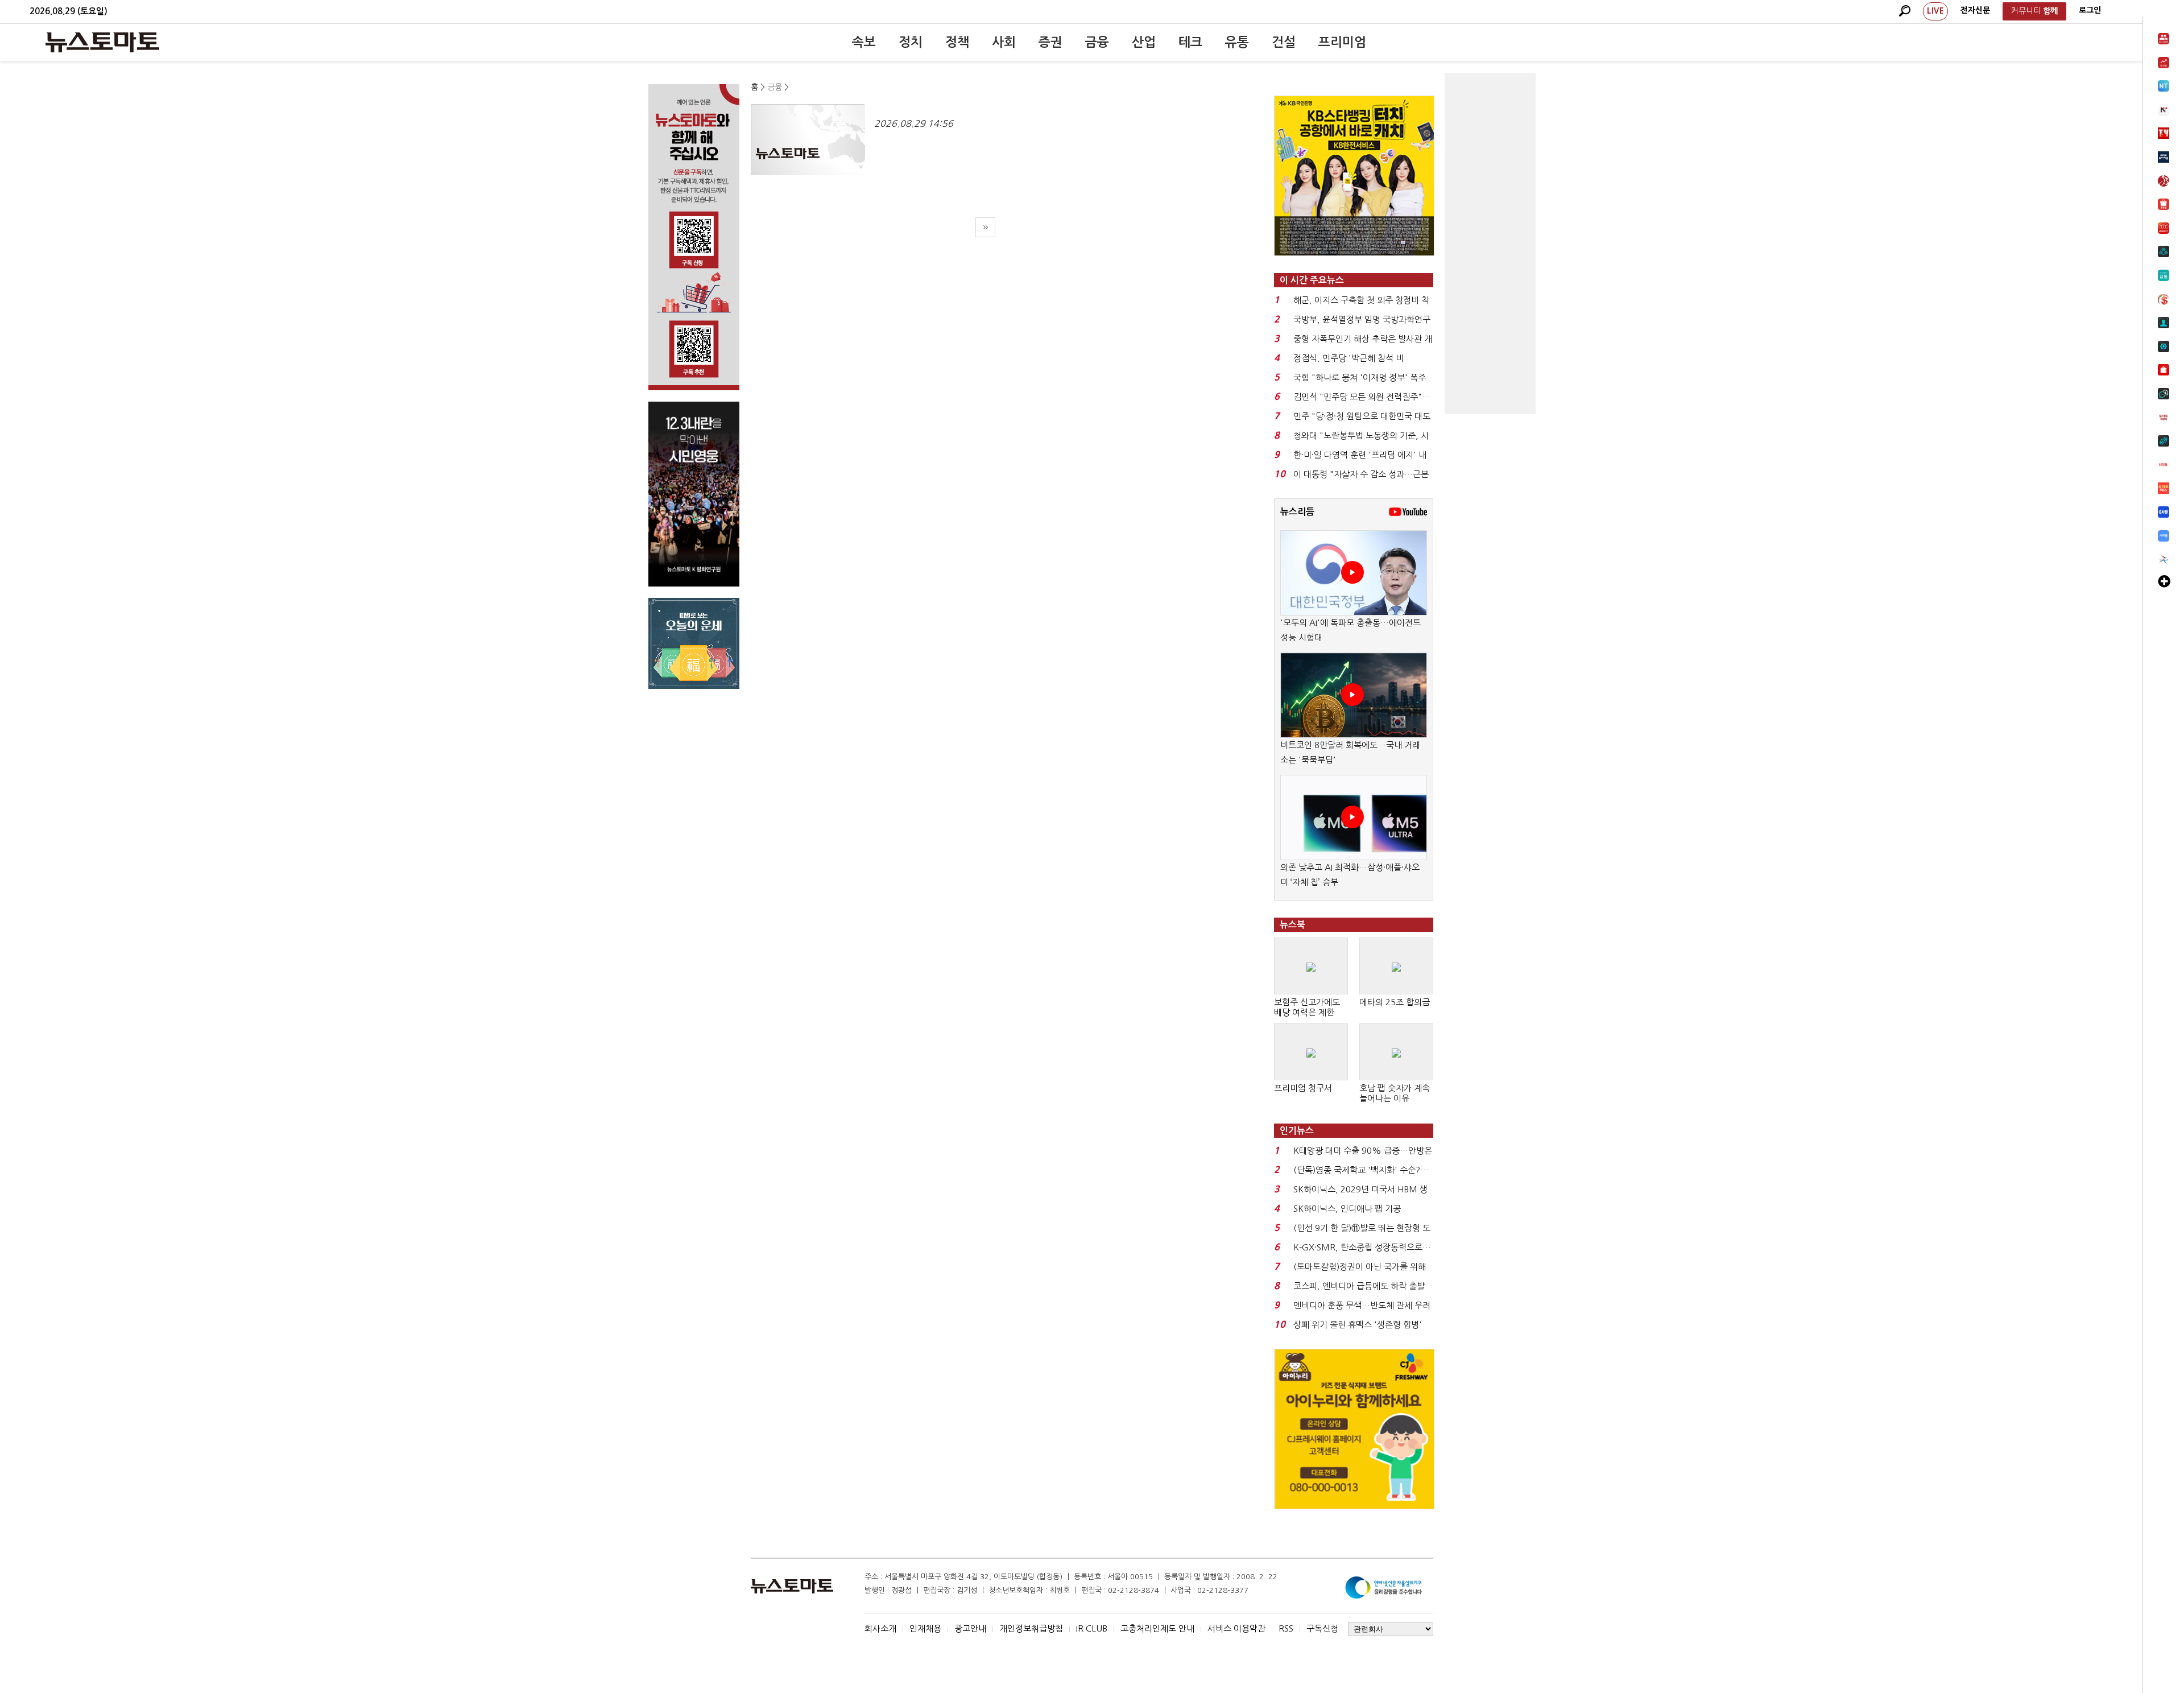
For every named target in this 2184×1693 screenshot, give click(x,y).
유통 (1237, 42)
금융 (1097, 42)
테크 (1190, 42)
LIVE (1935, 11)
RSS (1286, 1628)
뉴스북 (1292, 925)
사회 (1004, 42)
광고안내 (970, 1628)
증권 (1050, 42)
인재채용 (925, 1628)
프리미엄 (1342, 42)
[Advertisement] (1490, 243)
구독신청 (1322, 1628)
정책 (957, 42)
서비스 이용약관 (1236, 1628)
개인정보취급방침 (1031, 1628)
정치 (911, 42)
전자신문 (1975, 10)
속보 (864, 42)
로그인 (2090, 10)
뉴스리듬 (1297, 512)
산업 (1144, 42)
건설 (1284, 42)
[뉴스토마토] (102, 42)
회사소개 (880, 1628)
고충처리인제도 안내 (1157, 1628)
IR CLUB (1092, 1628)
